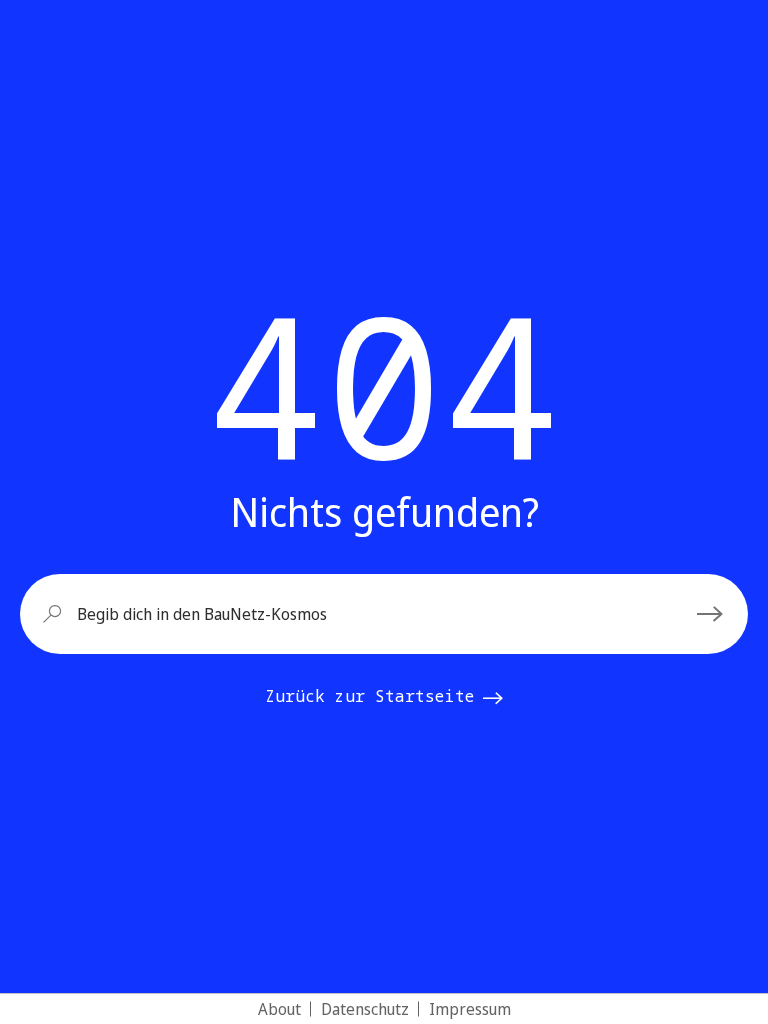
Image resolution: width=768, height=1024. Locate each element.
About (279, 1009)
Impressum (470, 1009)
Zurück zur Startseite (370, 696)
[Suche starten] (713, 614)
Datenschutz (365, 1009)
